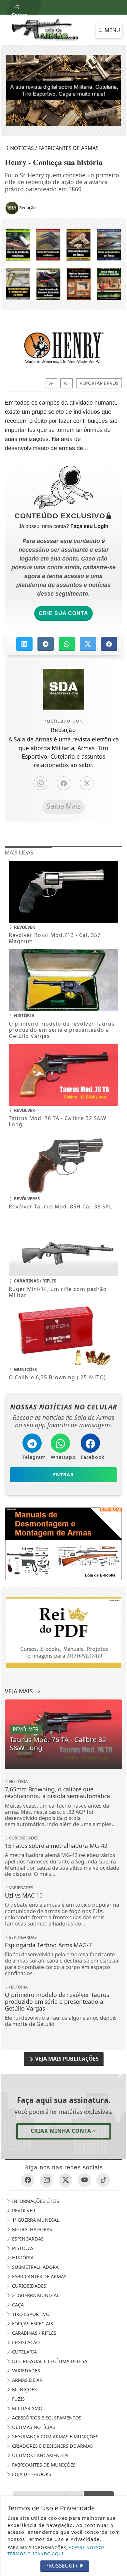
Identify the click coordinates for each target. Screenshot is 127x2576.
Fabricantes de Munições (43, 2465)
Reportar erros (99, 383)
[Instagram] (40, 783)
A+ (67, 383)
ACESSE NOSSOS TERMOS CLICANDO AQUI (56, 2551)
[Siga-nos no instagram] (47, 2180)
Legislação (25, 2343)
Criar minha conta (61, 2131)
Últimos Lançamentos (40, 2456)
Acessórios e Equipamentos (46, 2418)
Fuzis (18, 2399)
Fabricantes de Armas (39, 2277)
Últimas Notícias (33, 2427)
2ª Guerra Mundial (35, 2296)
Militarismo (27, 2409)
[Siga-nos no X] (65, 2180)
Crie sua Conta (63, 613)
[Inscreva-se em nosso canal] (84, 2180)
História (22, 2258)
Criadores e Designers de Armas (52, 2446)
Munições (24, 2390)
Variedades (25, 2371)
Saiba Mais (64, 806)
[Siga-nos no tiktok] (103, 2180)
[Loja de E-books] (63, 264)
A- (51, 383)
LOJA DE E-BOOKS (31, 2475)
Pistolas (22, 2248)
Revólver (23, 2211)
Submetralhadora (35, 2267)
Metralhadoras (31, 2230)
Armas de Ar (27, 2380)
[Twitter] (87, 783)
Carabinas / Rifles (34, 2333)
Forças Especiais (32, 2324)
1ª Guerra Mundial (35, 2220)
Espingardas (27, 2239)
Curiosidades (28, 2286)
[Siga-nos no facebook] (28, 2180)
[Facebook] (63, 783)
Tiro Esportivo (30, 2314)
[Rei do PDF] (63, 1543)
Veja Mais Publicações (66, 2059)
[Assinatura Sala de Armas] (63, 91)
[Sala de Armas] (46, 29)
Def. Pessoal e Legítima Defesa (49, 2361)
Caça (17, 2305)
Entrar (19, 13)
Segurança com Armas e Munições (55, 2437)
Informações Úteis (35, 2201)
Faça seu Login (89, 526)
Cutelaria (24, 2352)
